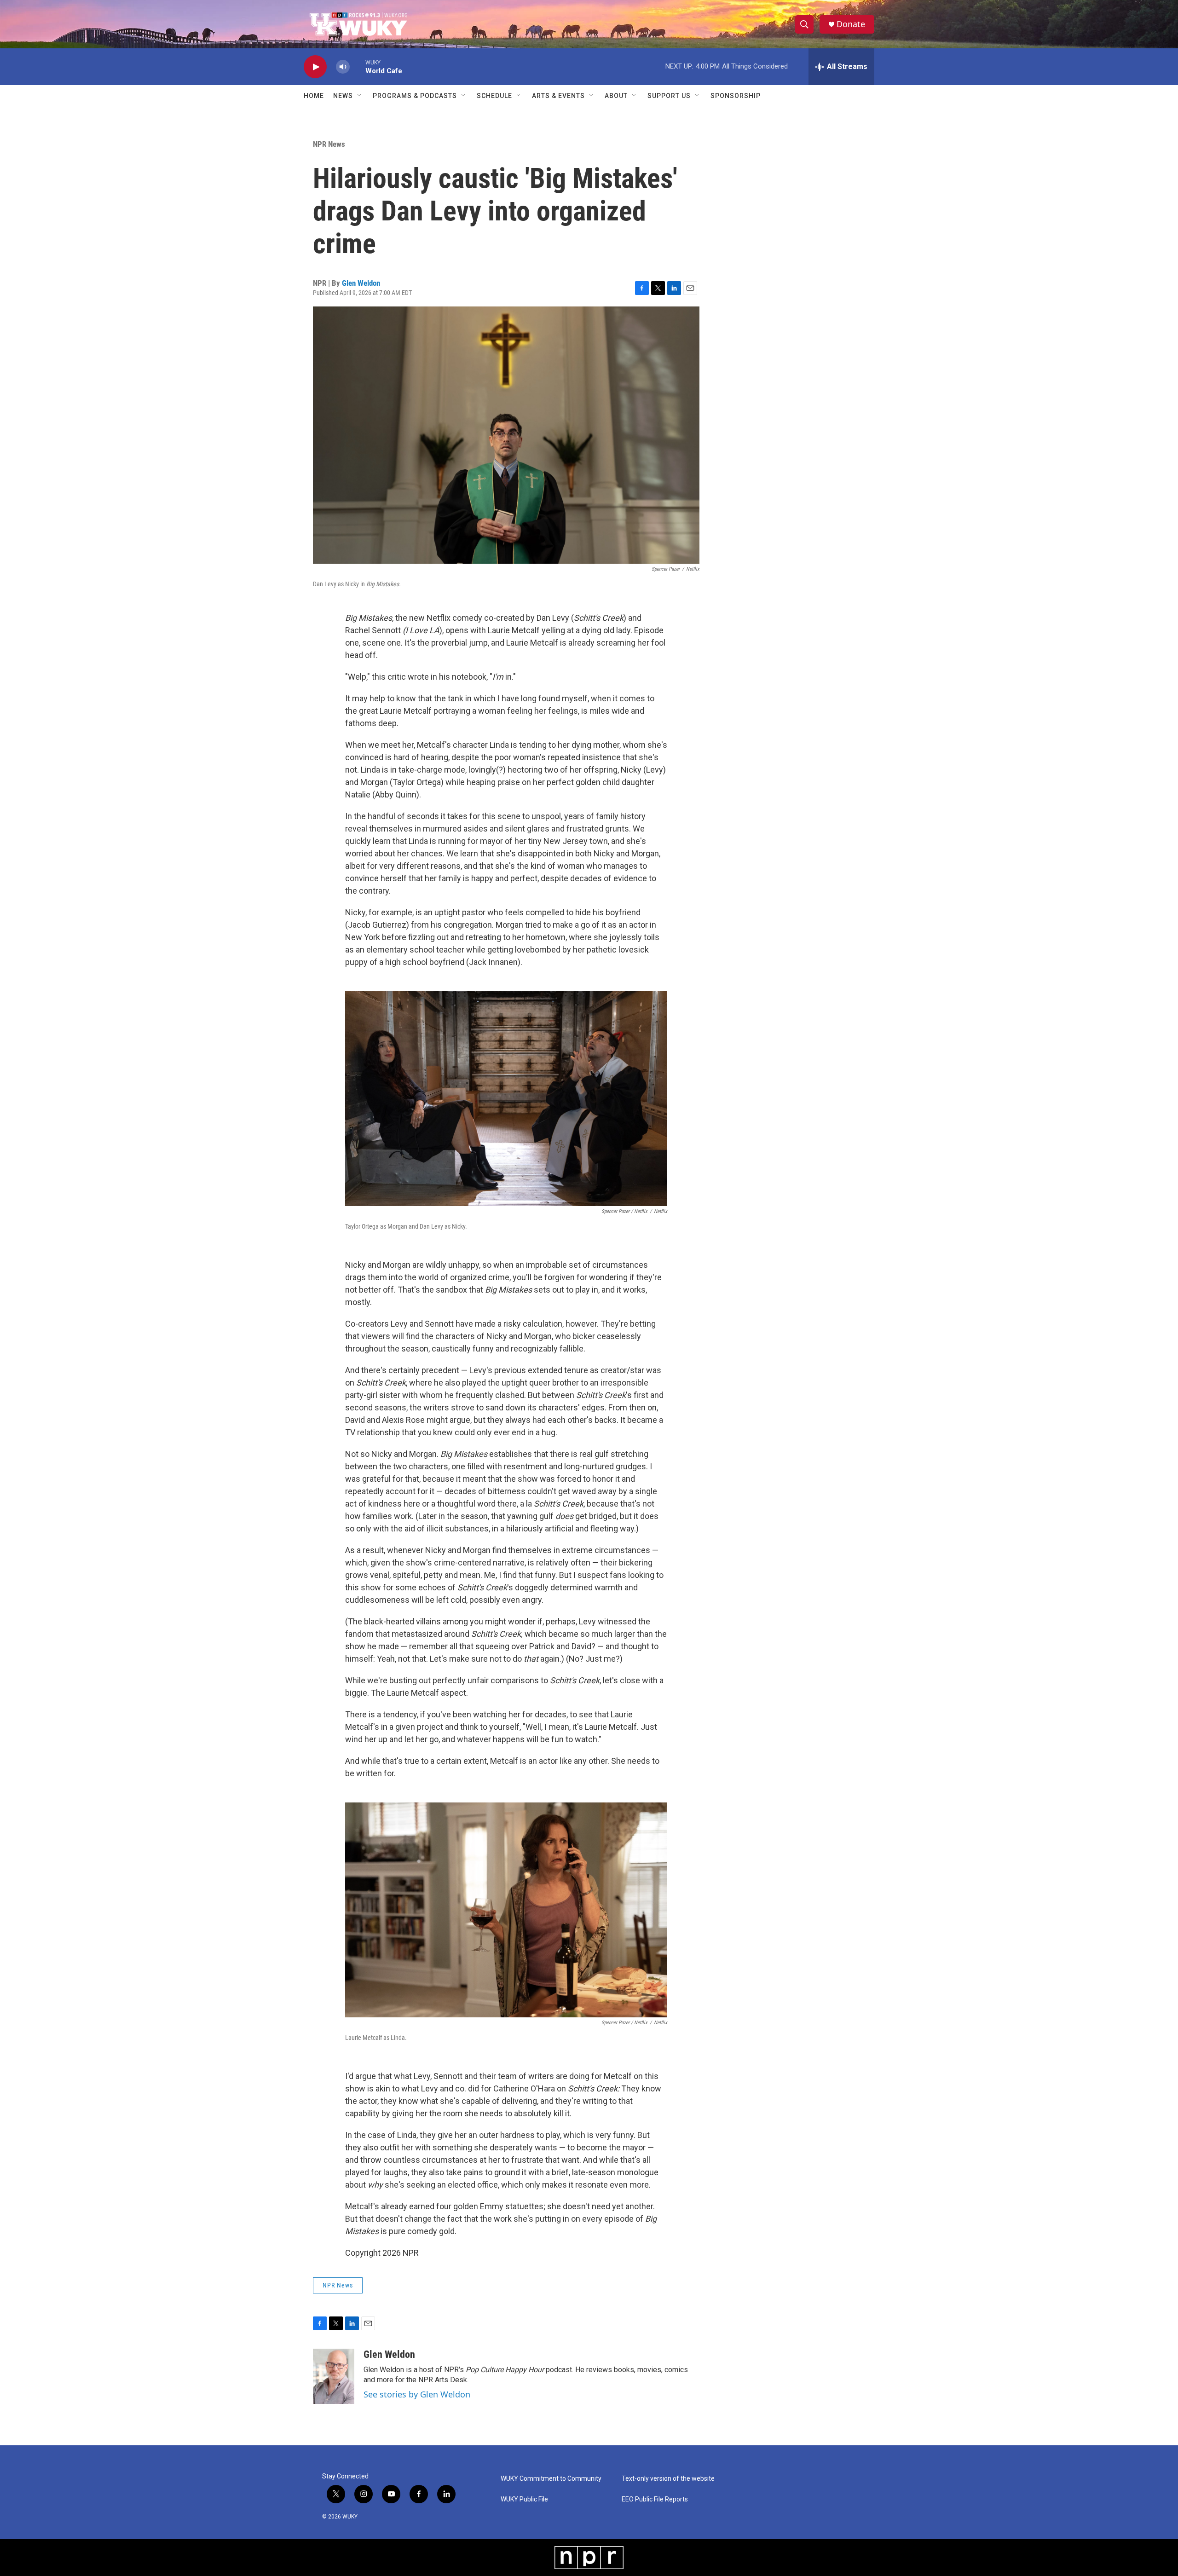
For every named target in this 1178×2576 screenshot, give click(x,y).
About (616, 96)
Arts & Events (558, 96)
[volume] (343, 67)
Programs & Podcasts (415, 96)
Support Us (669, 96)
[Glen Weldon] (334, 2376)
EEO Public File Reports (655, 2499)
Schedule (494, 96)
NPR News (329, 144)
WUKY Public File (524, 2499)
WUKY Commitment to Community (551, 2479)
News (343, 96)
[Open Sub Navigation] (360, 96)
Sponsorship (736, 96)
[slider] (358, 66)
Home (314, 96)
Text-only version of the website (668, 2479)
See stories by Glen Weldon (417, 2394)
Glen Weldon (361, 283)
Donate (851, 24)
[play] (315, 67)
